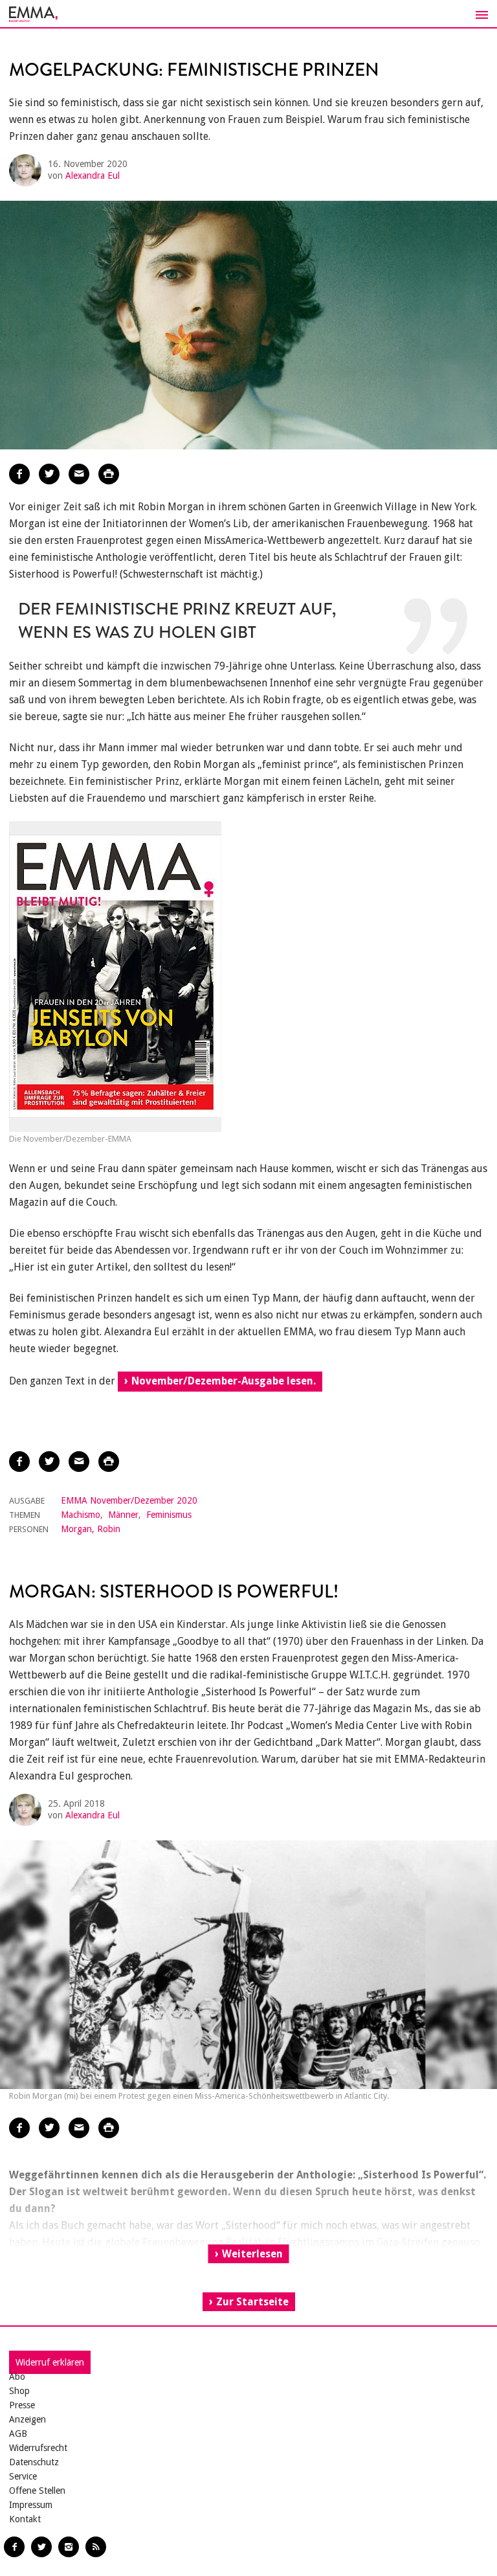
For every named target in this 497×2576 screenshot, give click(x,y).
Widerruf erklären (50, 2362)
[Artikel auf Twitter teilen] (49, 474)
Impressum (31, 2505)
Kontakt (25, 2519)
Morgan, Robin (91, 1529)
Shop (19, 2391)
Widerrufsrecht (38, 2448)
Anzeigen (28, 2419)
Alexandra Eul (93, 175)
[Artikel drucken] (109, 474)
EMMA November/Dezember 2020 (129, 1500)
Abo (17, 2377)
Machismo (81, 1515)
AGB (18, 2434)
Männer (123, 1515)
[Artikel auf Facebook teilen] (19, 474)
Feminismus (169, 1515)
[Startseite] (248, 14)
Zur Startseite (252, 2302)
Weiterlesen (252, 2254)
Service (23, 2476)
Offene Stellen (37, 2491)
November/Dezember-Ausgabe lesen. (224, 1381)
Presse (22, 2405)
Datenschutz (34, 2462)
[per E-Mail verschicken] (79, 474)
